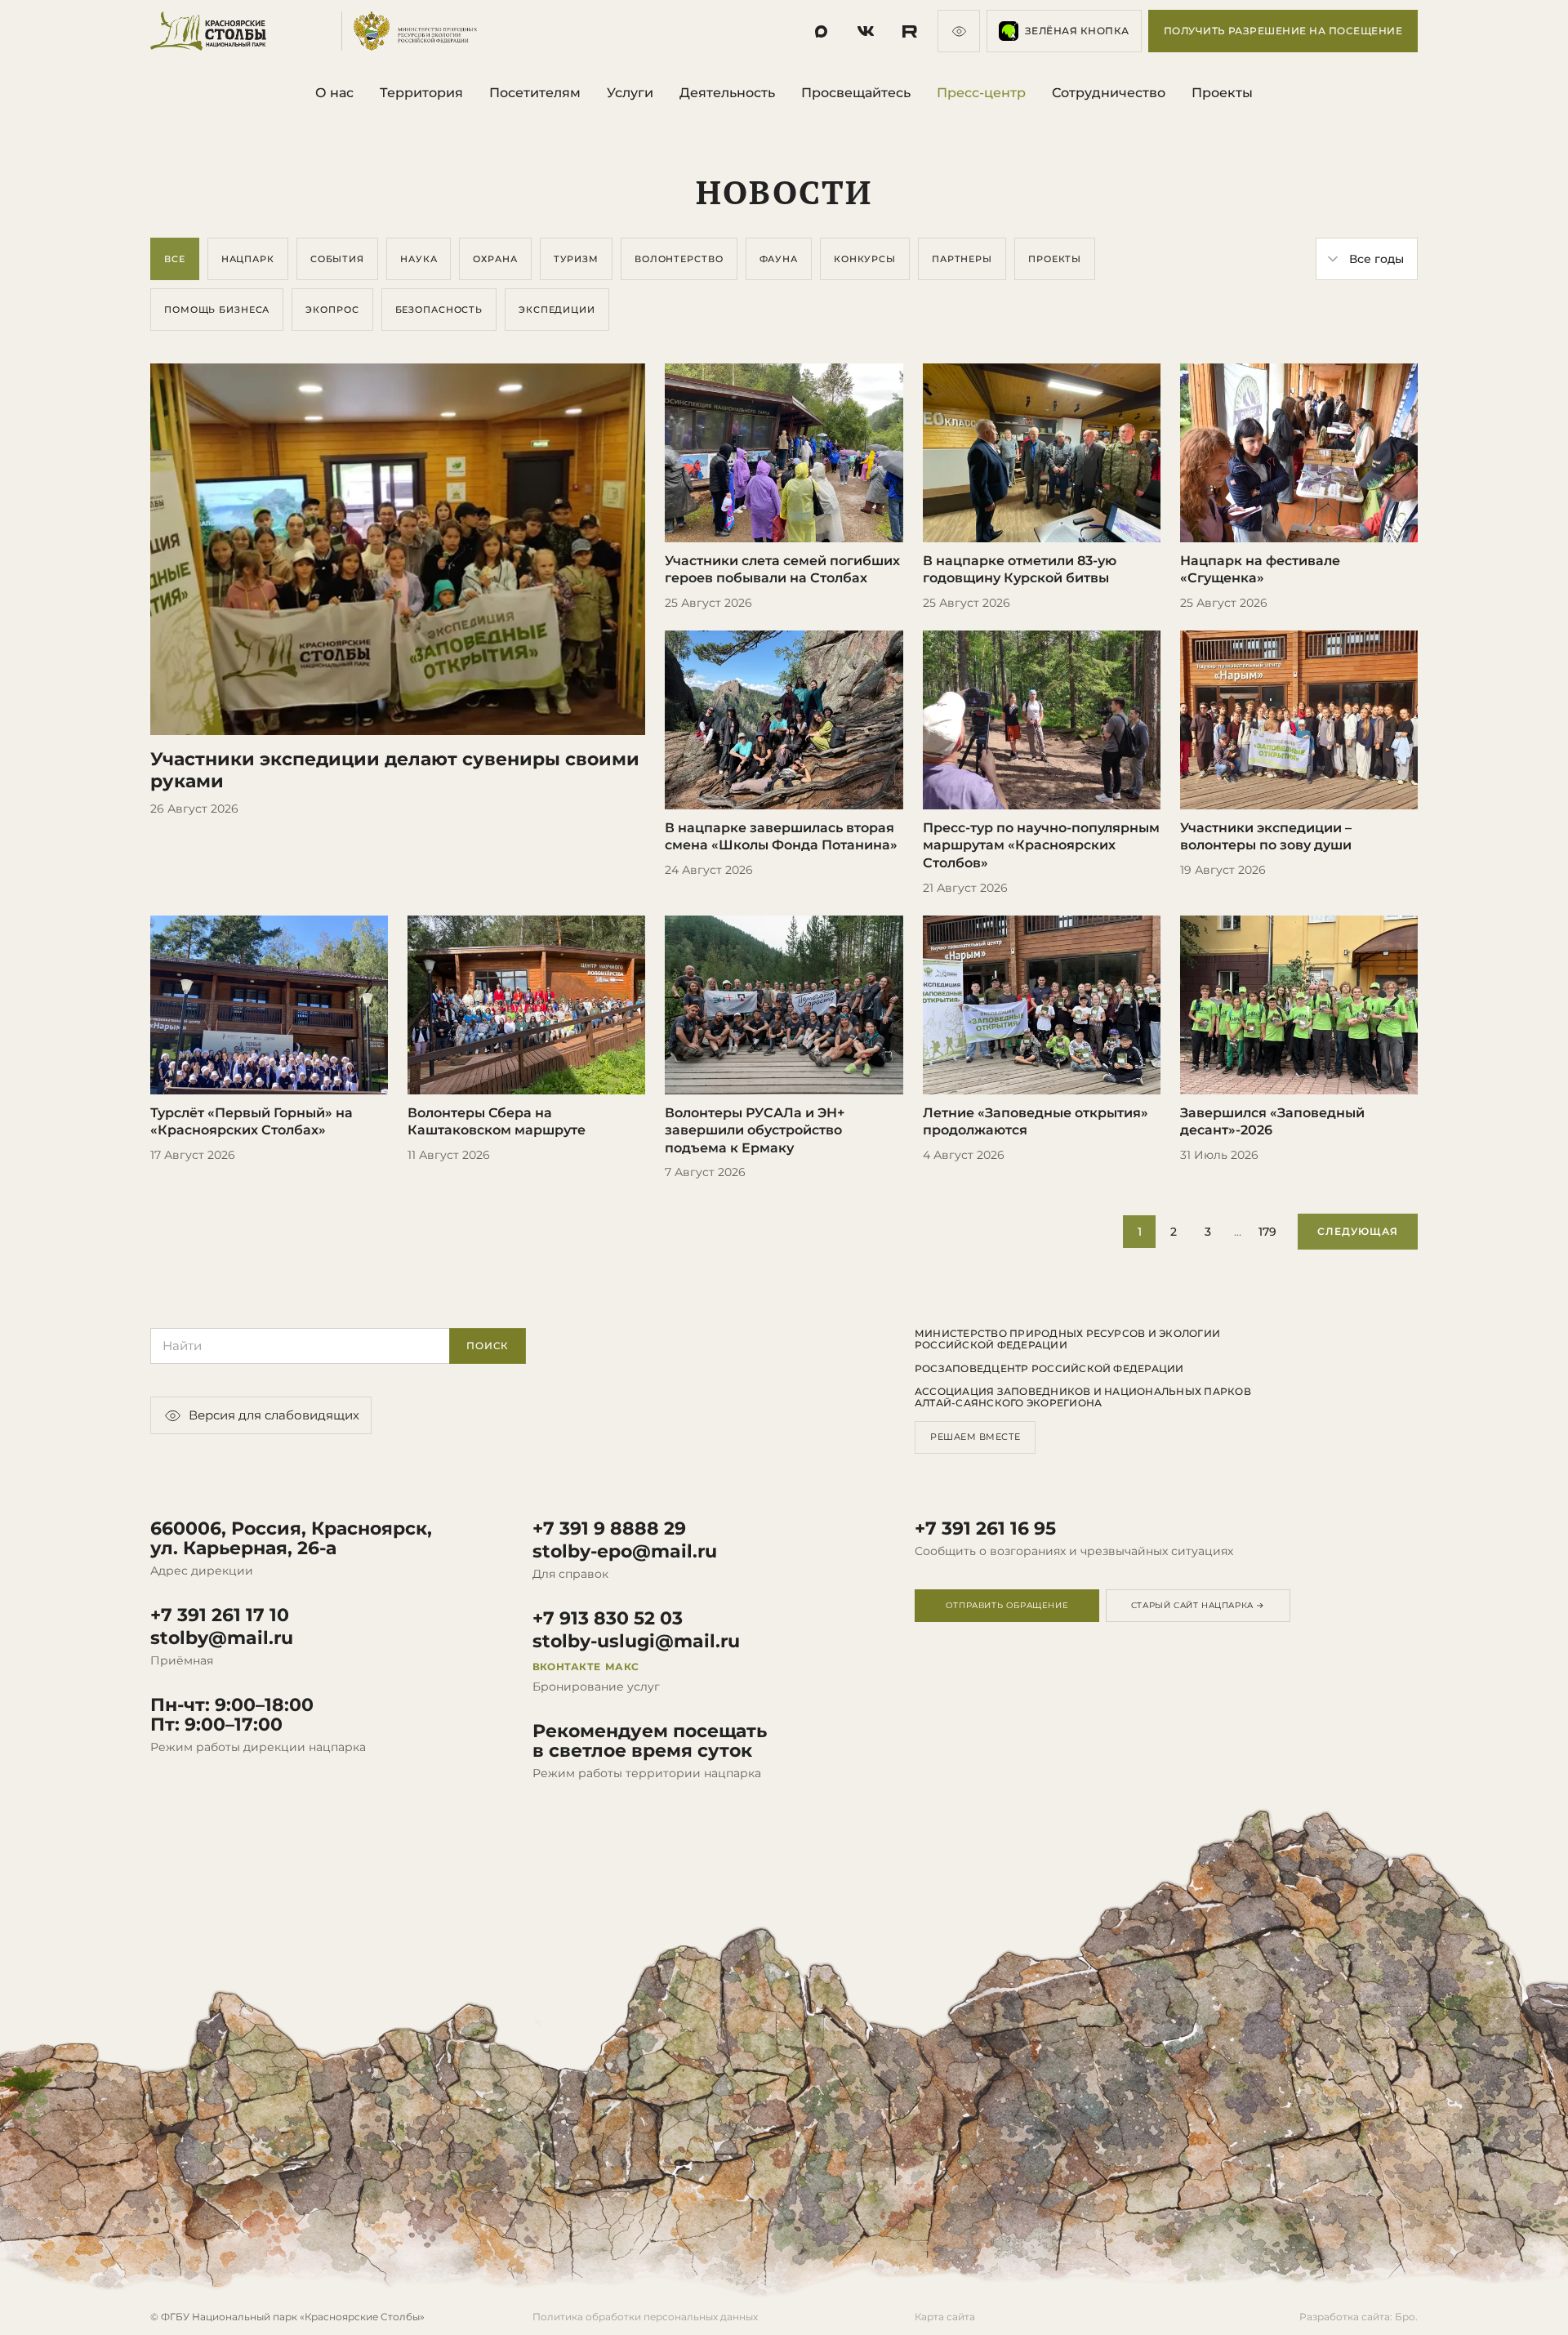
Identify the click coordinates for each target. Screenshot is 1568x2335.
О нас (334, 93)
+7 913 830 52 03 (608, 1619)
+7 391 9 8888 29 (609, 1529)
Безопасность (439, 310)
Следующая (1358, 1231)
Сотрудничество (1109, 93)
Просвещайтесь (856, 93)
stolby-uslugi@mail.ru (636, 1642)
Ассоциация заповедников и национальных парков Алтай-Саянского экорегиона (1083, 1397)
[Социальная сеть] (822, 31)
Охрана (495, 259)
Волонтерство (679, 259)
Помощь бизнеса (217, 310)
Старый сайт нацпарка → (1198, 1605)
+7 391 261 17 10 (220, 1615)
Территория (421, 93)
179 (1267, 1232)
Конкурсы (865, 259)
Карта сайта (945, 2317)
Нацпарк (248, 259)
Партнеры (962, 259)
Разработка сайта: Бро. (1359, 2317)
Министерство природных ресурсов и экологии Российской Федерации (1067, 1339)
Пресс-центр (981, 93)
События (337, 259)
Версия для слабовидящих (274, 1415)
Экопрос (332, 310)
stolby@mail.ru (222, 1638)
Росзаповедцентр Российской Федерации (1049, 1369)
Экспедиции (557, 310)
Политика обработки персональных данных (645, 2317)
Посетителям (535, 93)
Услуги (630, 93)
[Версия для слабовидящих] (959, 31)
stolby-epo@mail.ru (625, 1552)
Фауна (779, 259)
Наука (419, 259)
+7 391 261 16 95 (985, 1529)
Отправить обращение (1007, 1605)
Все (175, 259)
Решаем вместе (975, 1437)
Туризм (576, 259)
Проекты (1222, 93)
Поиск (488, 1346)
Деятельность (727, 93)
